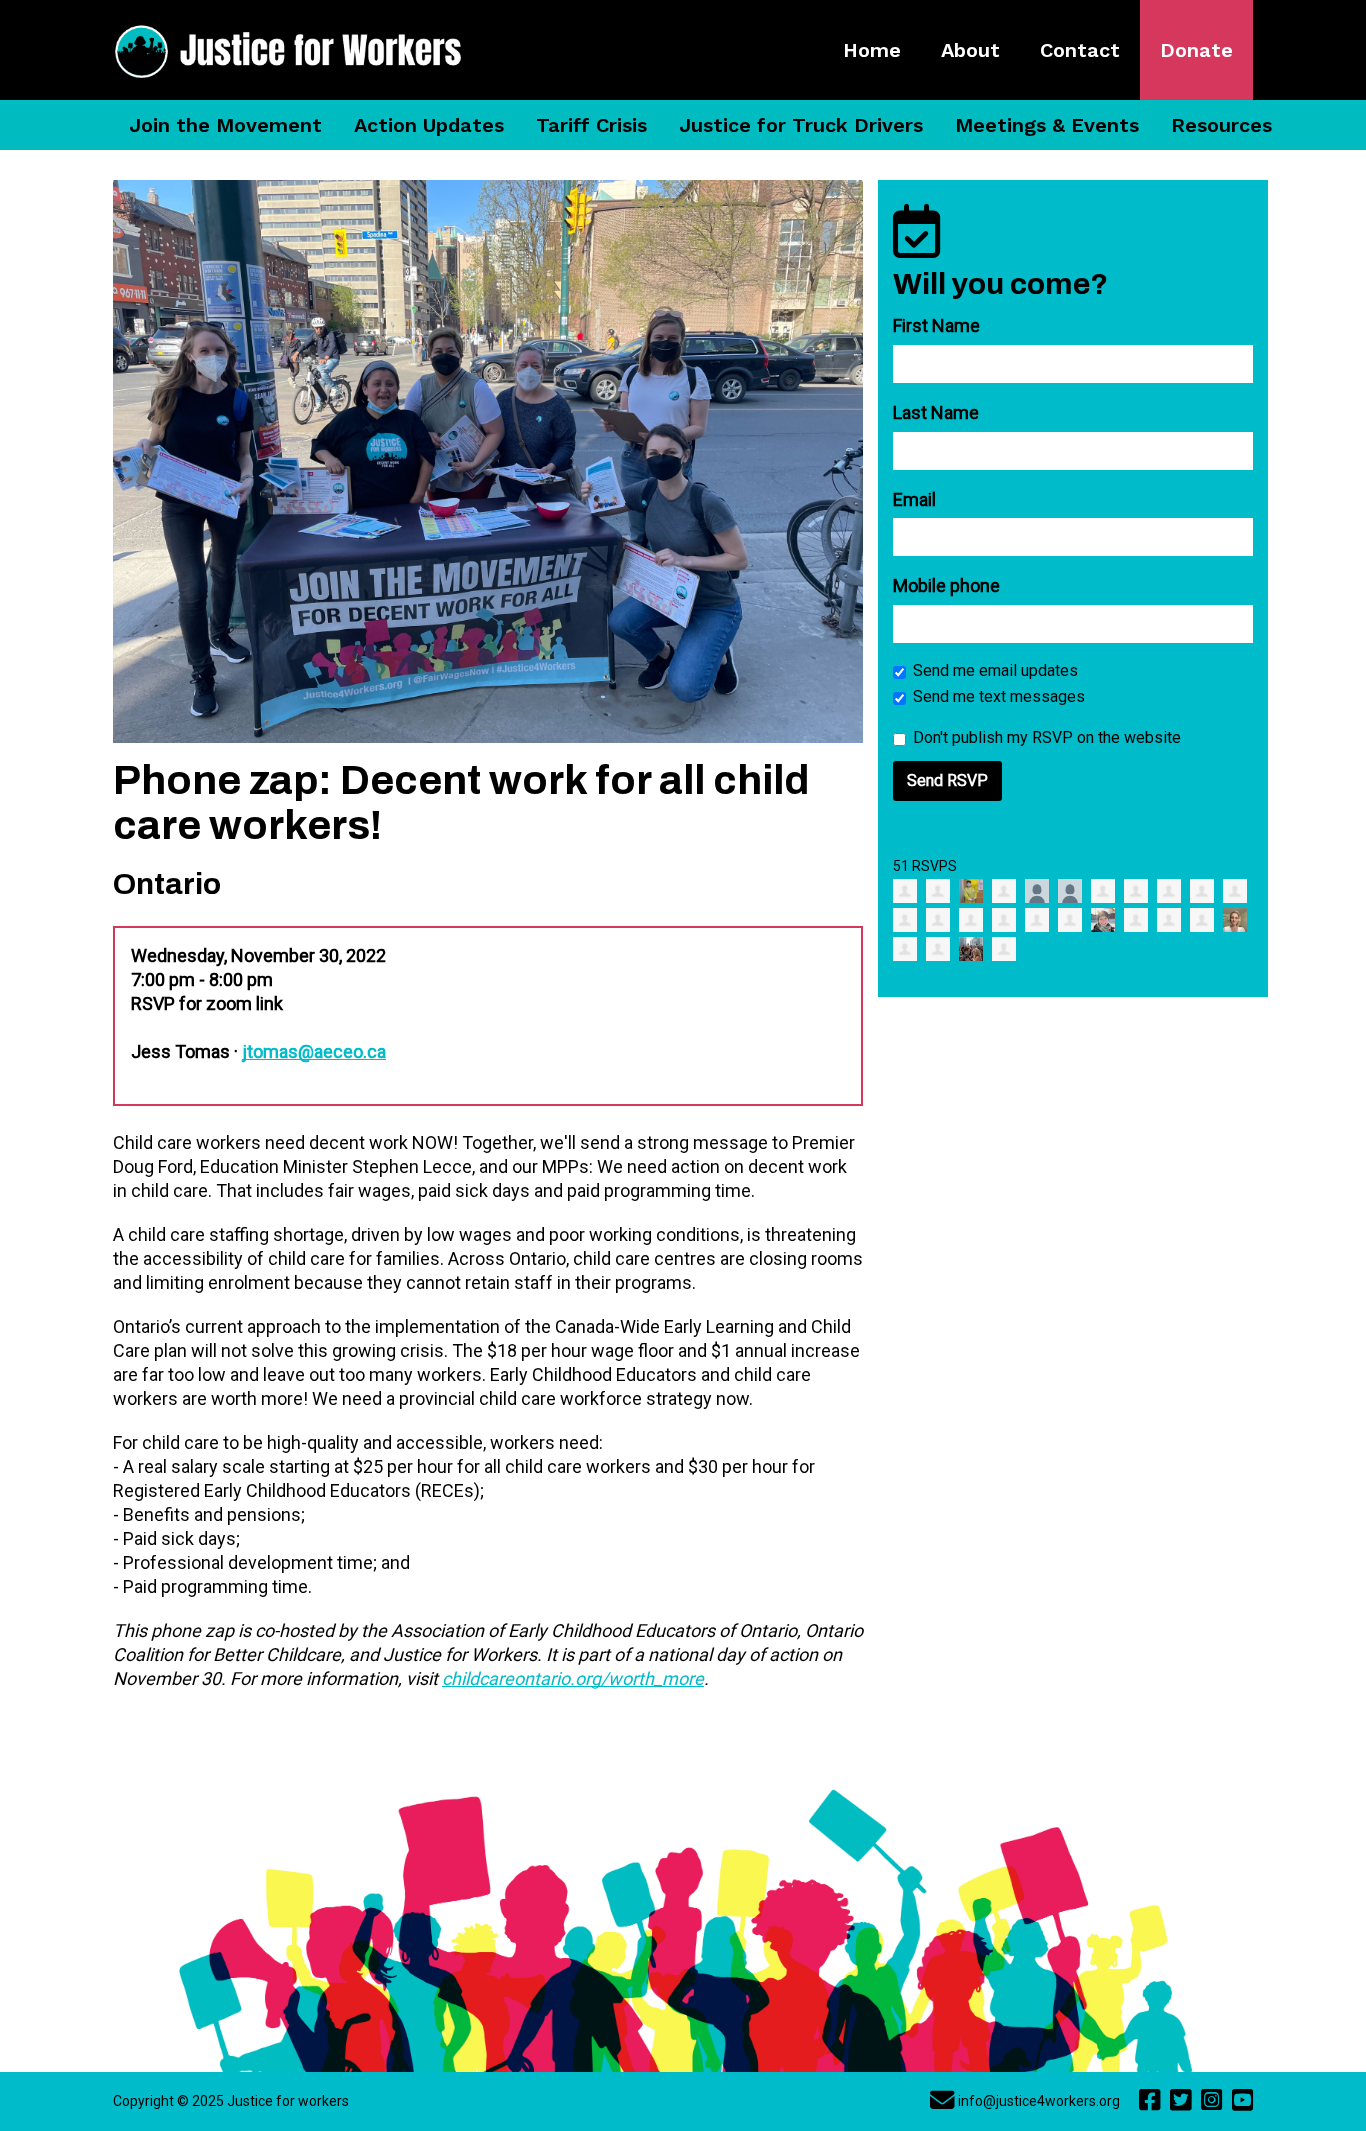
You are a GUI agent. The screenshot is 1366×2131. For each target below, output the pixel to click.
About (970, 50)
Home (872, 50)
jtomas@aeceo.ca (314, 1051)
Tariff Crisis (591, 125)
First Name (936, 325)
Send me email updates (995, 670)
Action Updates (429, 125)
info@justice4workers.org (1039, 2101)
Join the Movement (225, 125)
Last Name (936, 412)
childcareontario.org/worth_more (573, 1678)
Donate (1196, 50)
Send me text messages (999, 696)
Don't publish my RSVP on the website (1047, 737)
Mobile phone (946, 585)
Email (914, 499)
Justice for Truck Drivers (801, 125)
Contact (1080, 50)
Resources (1221, 125)
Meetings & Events (1047, 125)
